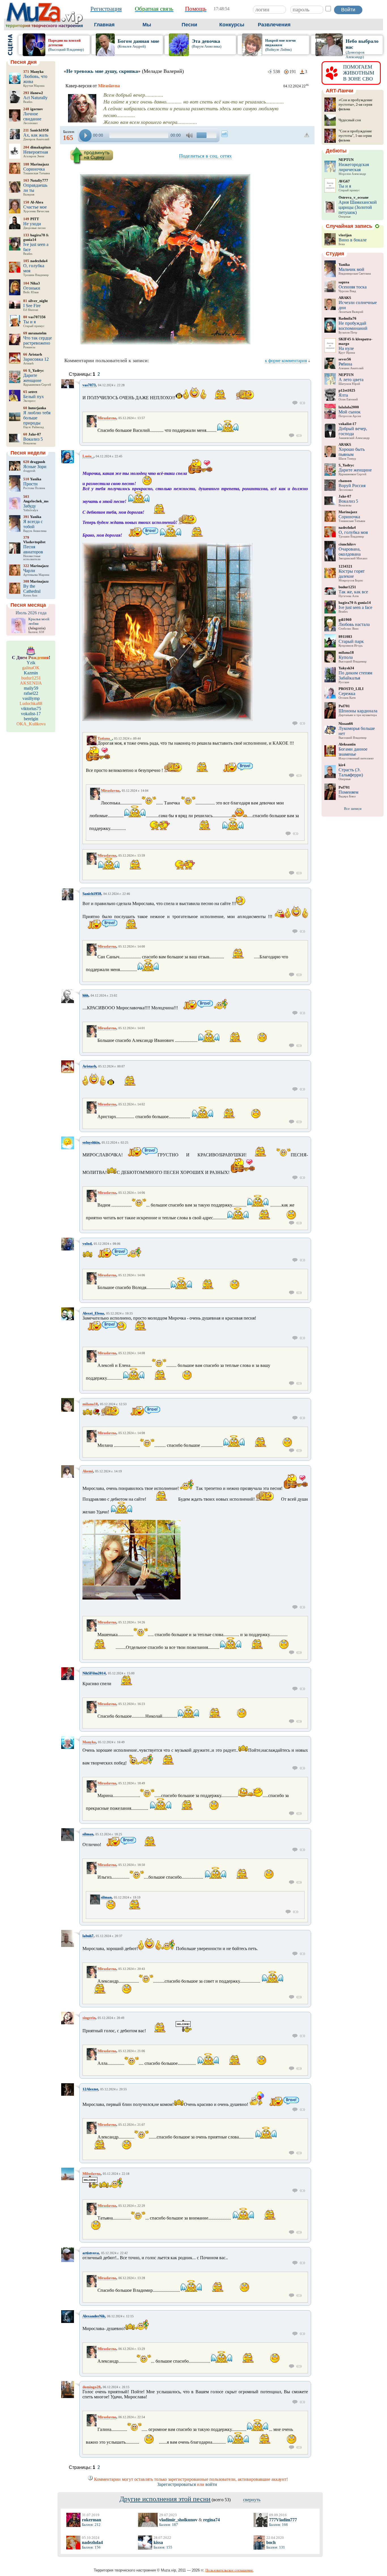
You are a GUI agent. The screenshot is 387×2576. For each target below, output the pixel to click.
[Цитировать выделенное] (302, 403)
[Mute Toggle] (190, 135)
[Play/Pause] (85, 135)
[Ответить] (295, 403)
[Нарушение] (307, 135)
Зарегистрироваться (177, 2484)
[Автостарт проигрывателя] (225, 134)
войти (211, 2484)
